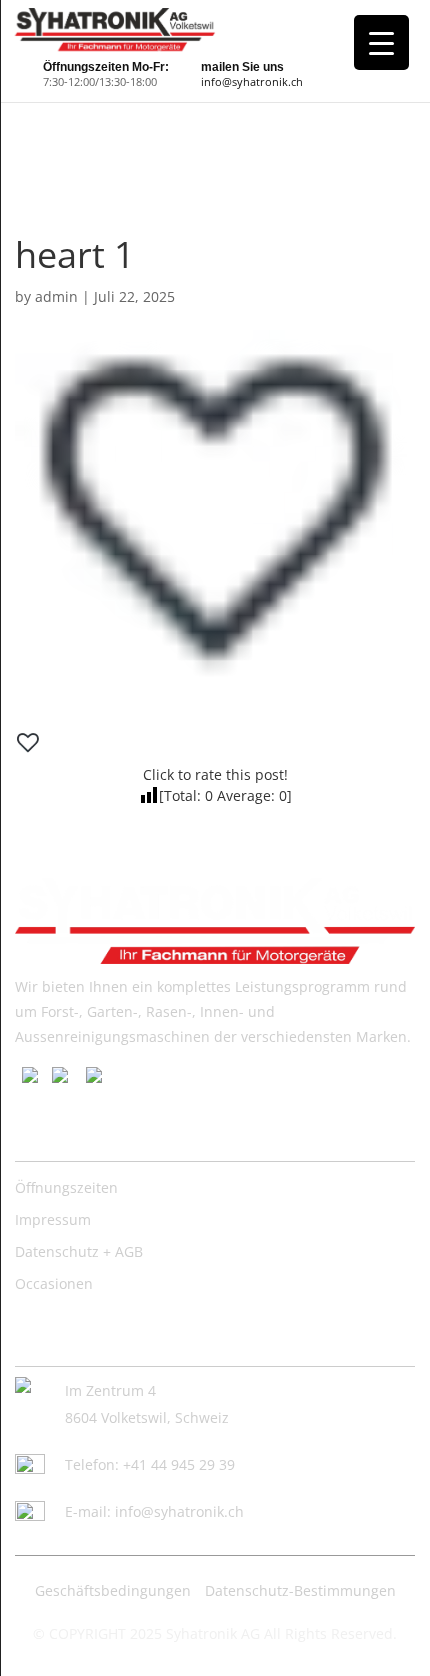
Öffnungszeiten (66, 1187)
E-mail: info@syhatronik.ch (154, 1511)
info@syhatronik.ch (252, 81)
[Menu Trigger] (381, 42)
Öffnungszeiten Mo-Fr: (106, 67)
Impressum (53, 1219)
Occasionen (54, 1283)
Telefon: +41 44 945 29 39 (150, 1464)
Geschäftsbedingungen (113, 1590)
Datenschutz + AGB (79, 1251)
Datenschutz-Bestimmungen (300, 1590)
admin (56, 296)
